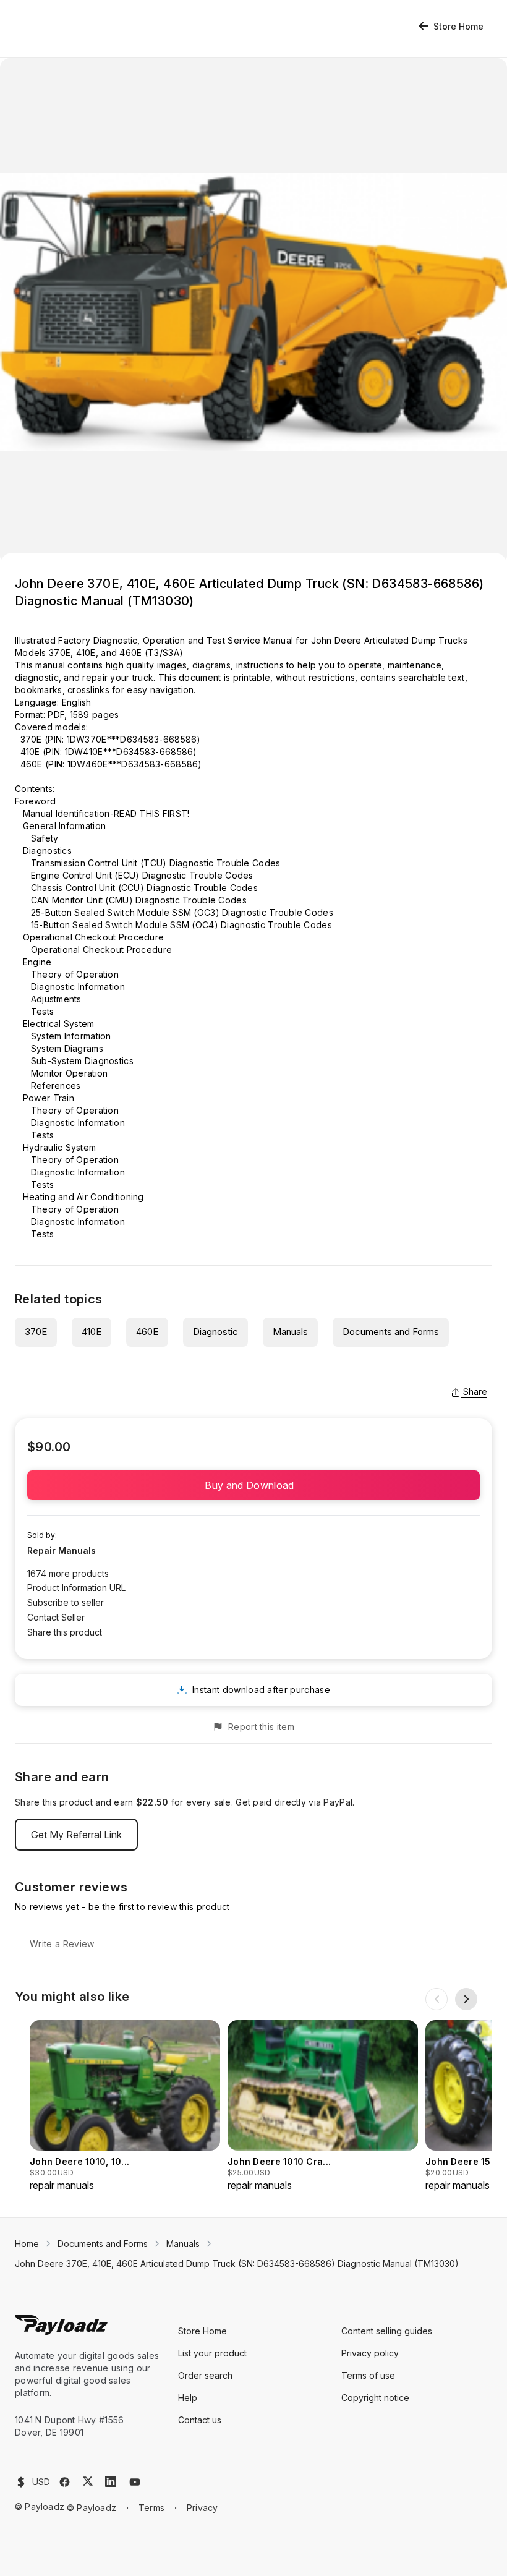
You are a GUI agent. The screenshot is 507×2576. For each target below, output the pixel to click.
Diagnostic (215, 1332)
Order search (205, 2375)
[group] (125, 2106)
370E (36, 1332)
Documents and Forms (391, 1332)
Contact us (200, 2420)
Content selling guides (387, 2331)
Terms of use (368, 2375)
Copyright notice (375, 2398)
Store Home (458, 26)
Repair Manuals (62, 1550)
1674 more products (68, 1573)
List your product (212, 2353)
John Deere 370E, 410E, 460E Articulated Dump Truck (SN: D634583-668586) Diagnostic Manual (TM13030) (237, 2263)
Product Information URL (76, 1588)
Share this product (65, 1632)
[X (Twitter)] (88, 2481)
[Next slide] (466, 1999)
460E (147, 1332)
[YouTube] (135, 2482)
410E (92, 1332)
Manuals (290, 1332)
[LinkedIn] (111, 2481)
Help (188, 2398)
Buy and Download (253, 1485)
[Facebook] (65, 2482)
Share (475, 1392)
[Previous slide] (437, 1999)
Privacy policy (370, 2353)
